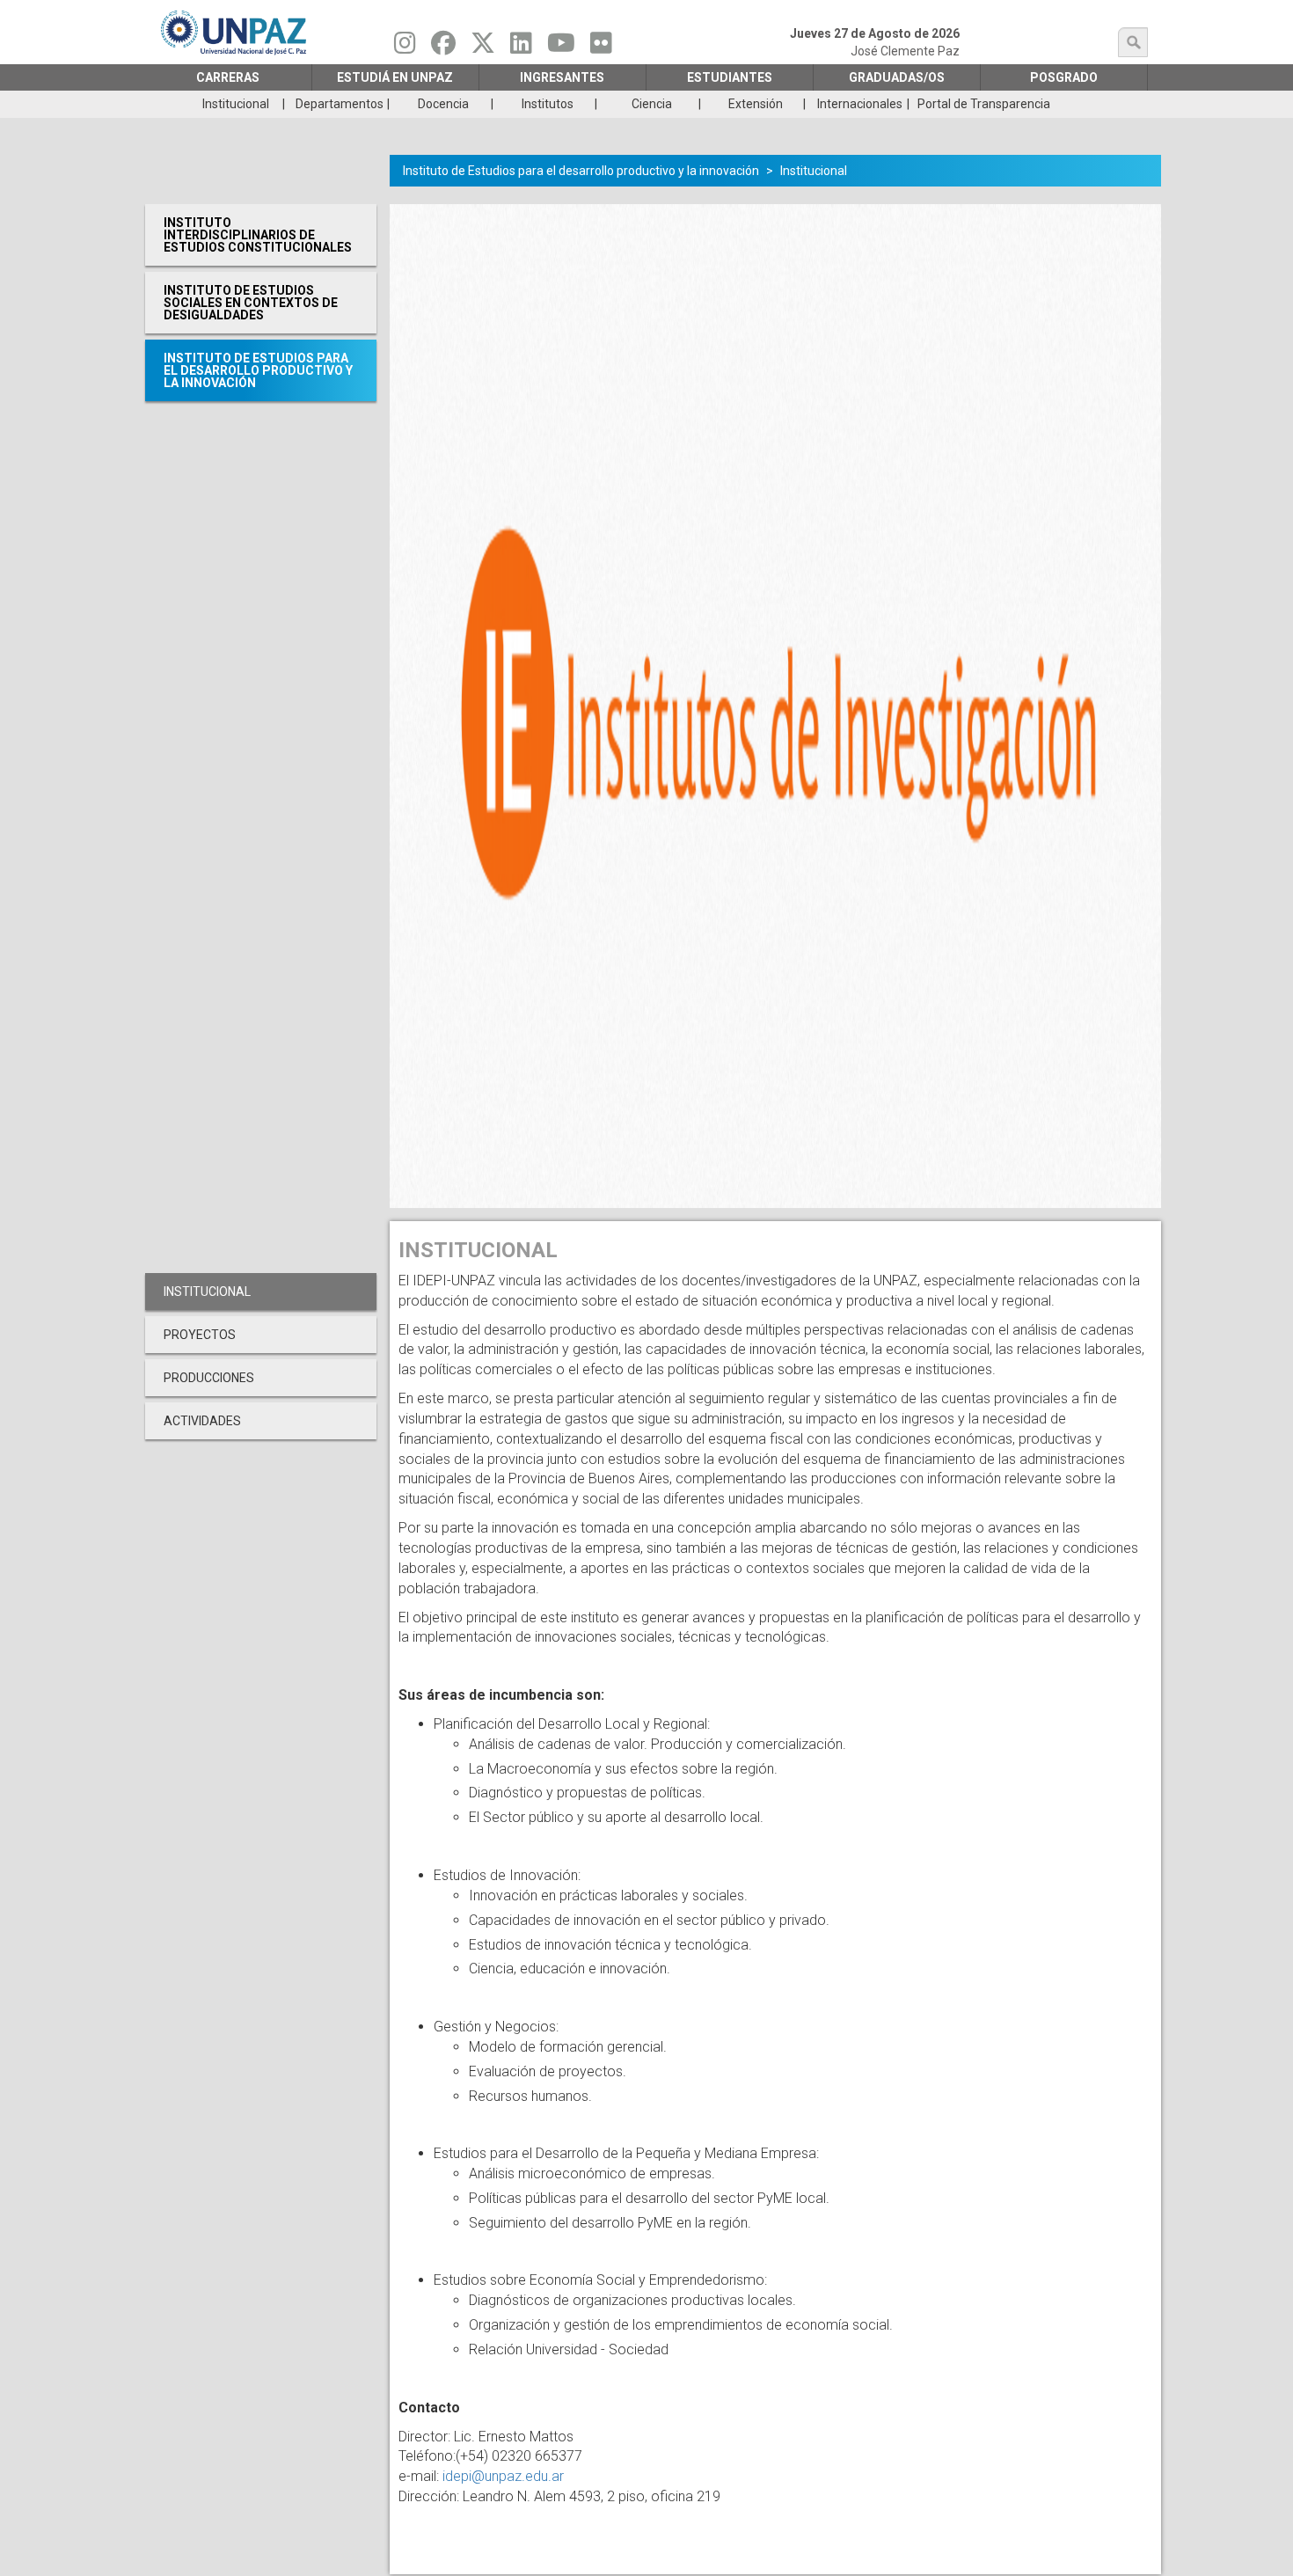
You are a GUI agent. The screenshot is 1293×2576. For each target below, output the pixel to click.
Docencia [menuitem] (443, 104)
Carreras (228, 77)
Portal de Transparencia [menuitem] (984, 104)
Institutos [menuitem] (548, 104)
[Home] (235, 32)
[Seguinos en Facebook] (443, 48)
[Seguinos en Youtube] (561, 48)
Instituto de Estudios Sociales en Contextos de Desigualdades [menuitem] (251, 303)
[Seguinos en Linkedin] (521, 48)
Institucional (814, 171)
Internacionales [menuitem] (860, 104)
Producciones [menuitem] (209, 1378)
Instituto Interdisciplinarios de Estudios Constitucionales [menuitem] (258, 235)
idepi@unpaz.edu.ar (503, 2476)
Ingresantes (562, 77)
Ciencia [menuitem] (652, 104)
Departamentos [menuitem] (340, 104)
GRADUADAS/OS (897, 77)
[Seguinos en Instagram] (405, 48)
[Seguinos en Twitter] (483, 48)
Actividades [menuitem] (202, 1421)
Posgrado (1064, 77)
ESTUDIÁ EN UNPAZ (395, 77)
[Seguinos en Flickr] (601, 48)
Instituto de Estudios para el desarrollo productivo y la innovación (581, 171)
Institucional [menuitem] (236, 104)
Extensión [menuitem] (756, 104)
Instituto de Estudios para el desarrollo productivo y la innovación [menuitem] (258, 370)
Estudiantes (730, 77)
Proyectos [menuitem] (200, 1335)
